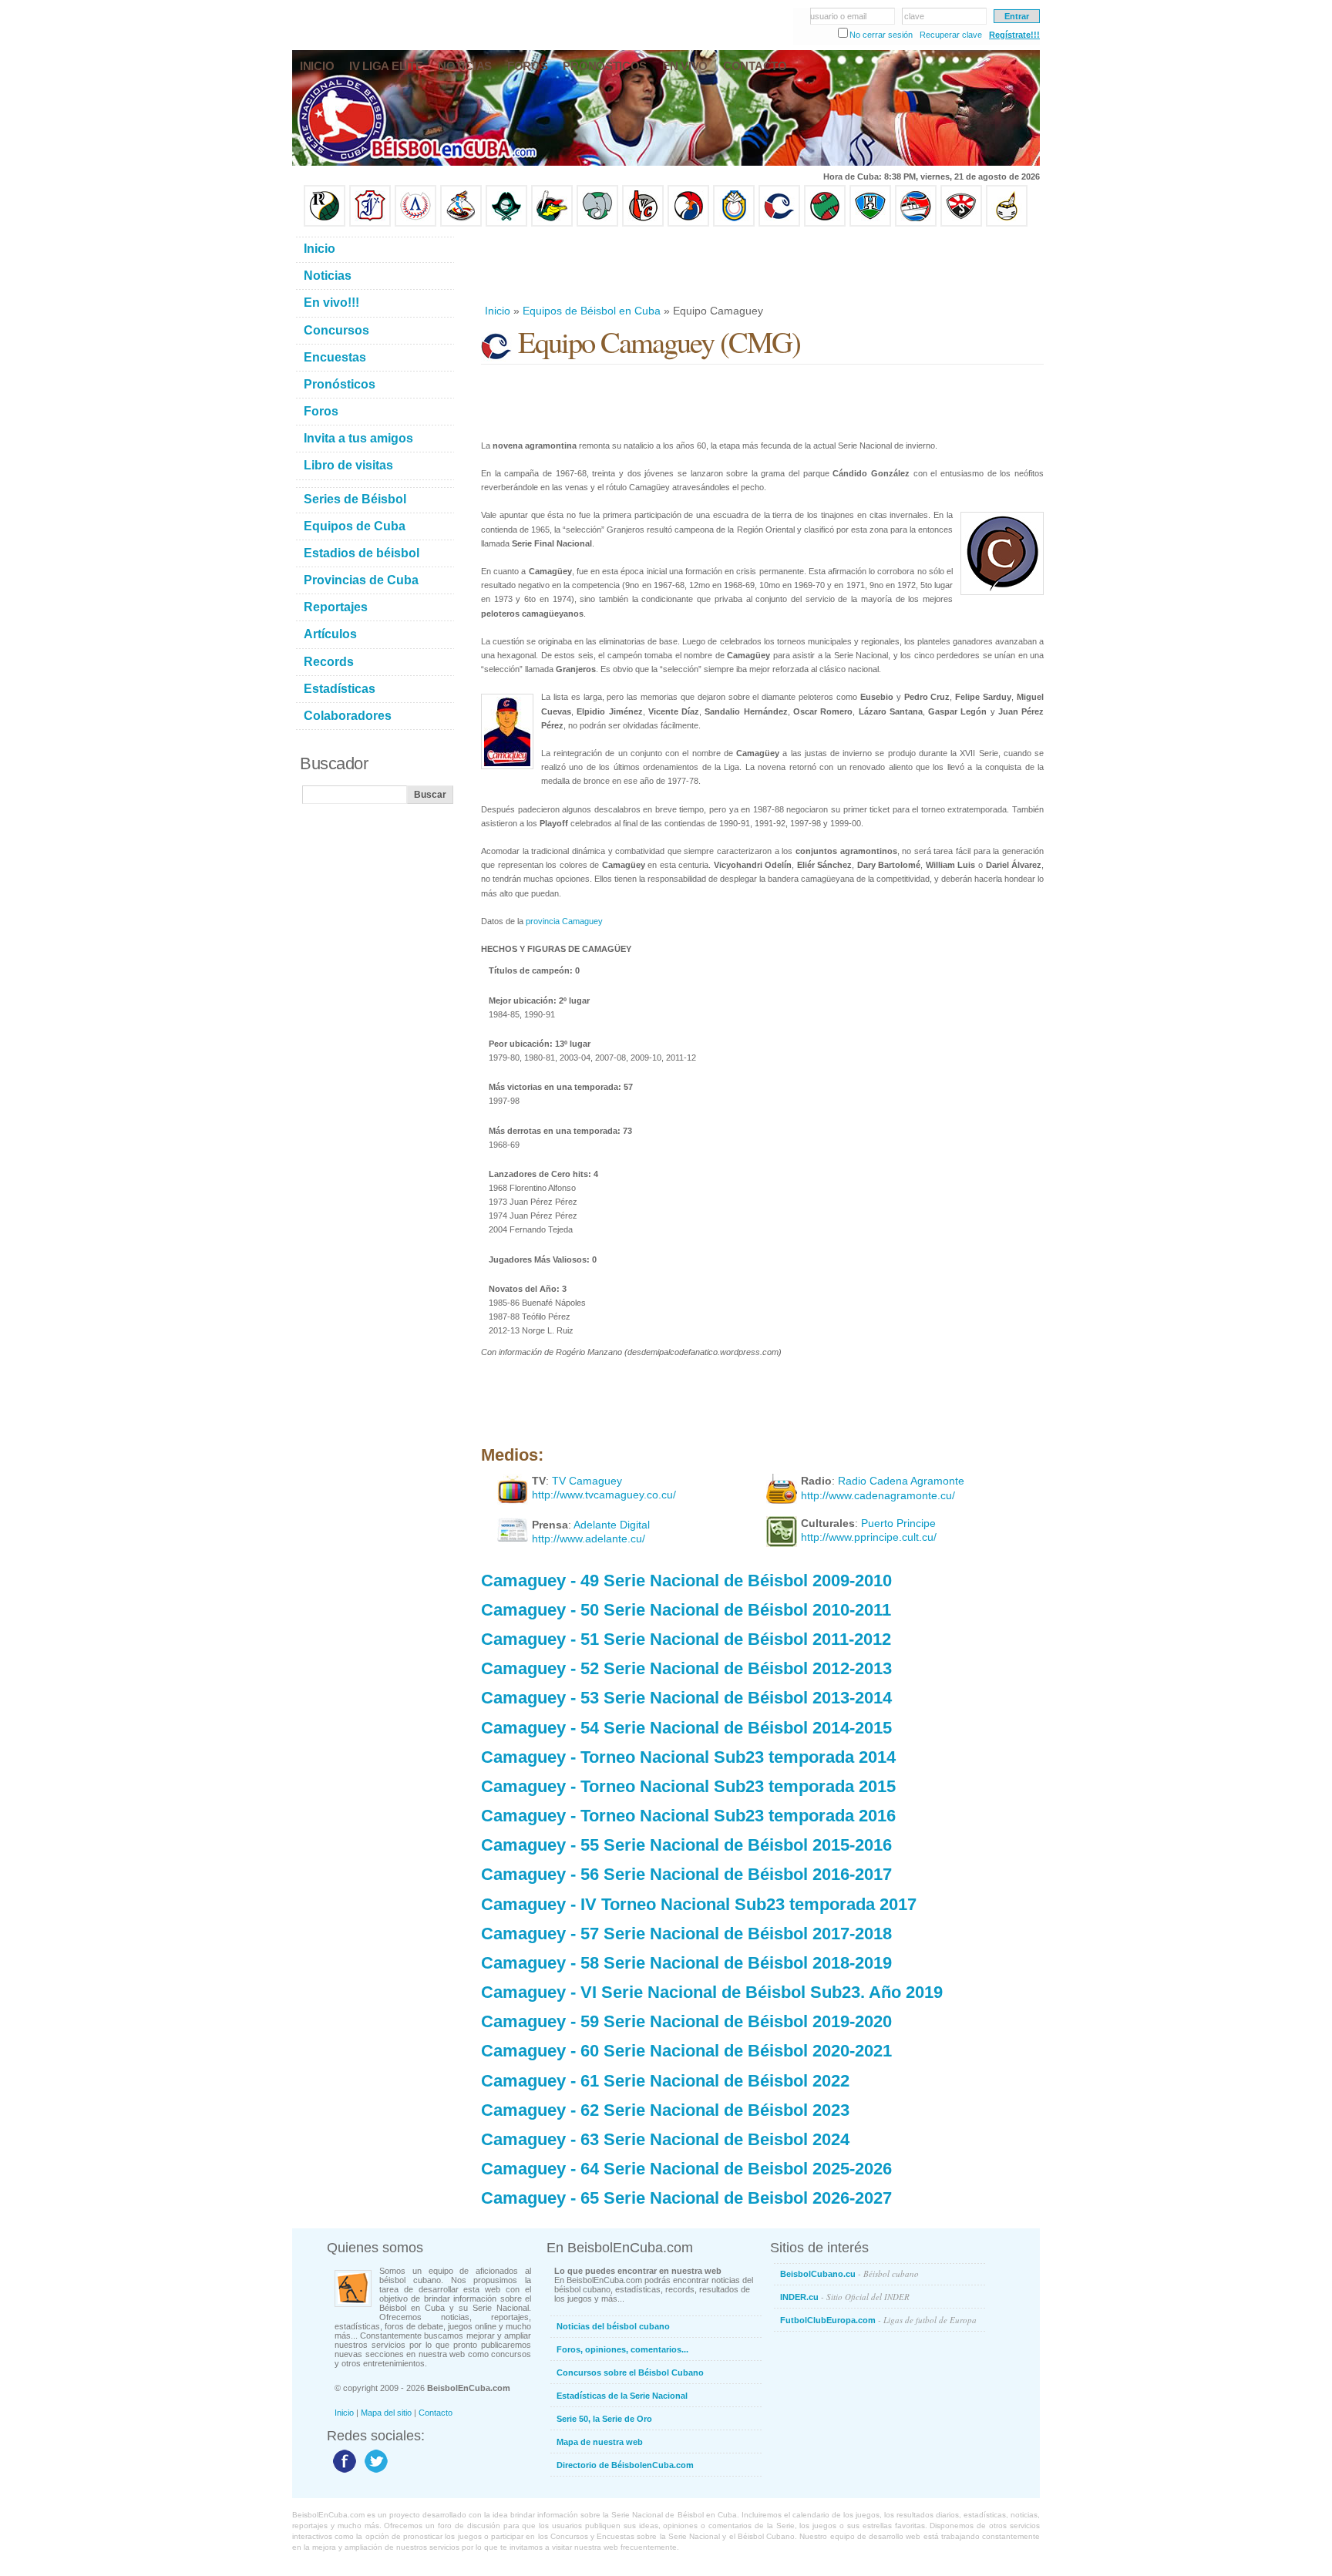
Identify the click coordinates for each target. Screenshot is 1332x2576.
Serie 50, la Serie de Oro (604, 2419)
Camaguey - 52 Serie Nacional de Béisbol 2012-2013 (686, 1668)
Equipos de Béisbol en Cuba (592, 311)
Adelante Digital (612, 1525)
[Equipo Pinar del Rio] (325, 224)
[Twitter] (374, 2472)
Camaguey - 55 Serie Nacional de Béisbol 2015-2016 (686, 1845)
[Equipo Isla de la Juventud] (506, 224)
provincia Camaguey (564, 921)
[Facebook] (343, 2472)
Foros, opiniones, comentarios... (622, 2349)
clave (914, 16)
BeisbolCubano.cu (849, 2273)
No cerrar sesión (881, 35)
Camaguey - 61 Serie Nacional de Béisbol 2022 (665, 2081)
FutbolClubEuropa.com (878, 2320)
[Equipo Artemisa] (415, 224)
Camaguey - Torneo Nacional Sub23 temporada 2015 (688, 1786)
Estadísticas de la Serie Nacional (622, 2396)
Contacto (436, 2413)
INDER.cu (845, 2297)
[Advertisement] (762, 265)
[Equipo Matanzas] (552, 224)
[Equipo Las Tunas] (825, 224)
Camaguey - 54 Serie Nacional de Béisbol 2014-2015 (686, 1728)
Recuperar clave (951, 35)
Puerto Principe (898, 1523)
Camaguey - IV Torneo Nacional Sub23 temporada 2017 (699, 1904)
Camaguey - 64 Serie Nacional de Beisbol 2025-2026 (686, 2169)
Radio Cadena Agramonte (901, 1481)
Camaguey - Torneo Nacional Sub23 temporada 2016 (688, 1816)
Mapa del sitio (386, 2413)
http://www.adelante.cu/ (589, 1539)
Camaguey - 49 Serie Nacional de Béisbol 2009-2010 (686, 1581)
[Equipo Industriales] (370, 224)
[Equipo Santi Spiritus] (688, 224)
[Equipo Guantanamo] (1007, 224)
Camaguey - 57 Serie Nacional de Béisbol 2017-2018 (686, 1934)
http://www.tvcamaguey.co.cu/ (604, 1495)
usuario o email (838, 16)
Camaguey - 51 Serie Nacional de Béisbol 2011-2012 (686, 1639)
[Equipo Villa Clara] (643, 224)
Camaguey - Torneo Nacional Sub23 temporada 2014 (688, 1757)
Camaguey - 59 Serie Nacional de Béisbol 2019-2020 (686, 2021)
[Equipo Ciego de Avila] (734, 224)
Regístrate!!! (1014, 35)
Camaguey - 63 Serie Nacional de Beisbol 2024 (665, 2139)
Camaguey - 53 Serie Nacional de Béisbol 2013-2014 (686, 1698)
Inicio (498, 311)
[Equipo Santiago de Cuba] (961, 224)
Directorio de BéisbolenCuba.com (625, 2465)
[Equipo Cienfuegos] (597, 224)
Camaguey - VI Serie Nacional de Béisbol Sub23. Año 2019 (712, 1992)
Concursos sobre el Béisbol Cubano (630, 2373)
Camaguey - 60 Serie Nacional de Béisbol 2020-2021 (686, 2051)
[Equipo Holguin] (870, 224)
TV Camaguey (587, 1481)
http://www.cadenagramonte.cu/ (878, 1495)
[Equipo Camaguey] (779, 224)
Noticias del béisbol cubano (613, 2326)
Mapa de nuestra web (600, 2442)
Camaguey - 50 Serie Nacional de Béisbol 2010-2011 (686, 1610)
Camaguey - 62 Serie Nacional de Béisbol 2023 (665, 2110)
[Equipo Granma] (916, 224)
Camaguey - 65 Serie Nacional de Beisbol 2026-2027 (686, 2198)
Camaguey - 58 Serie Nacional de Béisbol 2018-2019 (686, 1963)
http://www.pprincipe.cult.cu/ (869, 1537)
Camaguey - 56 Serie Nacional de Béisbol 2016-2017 (686, 1874)
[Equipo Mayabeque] (461, 224)
